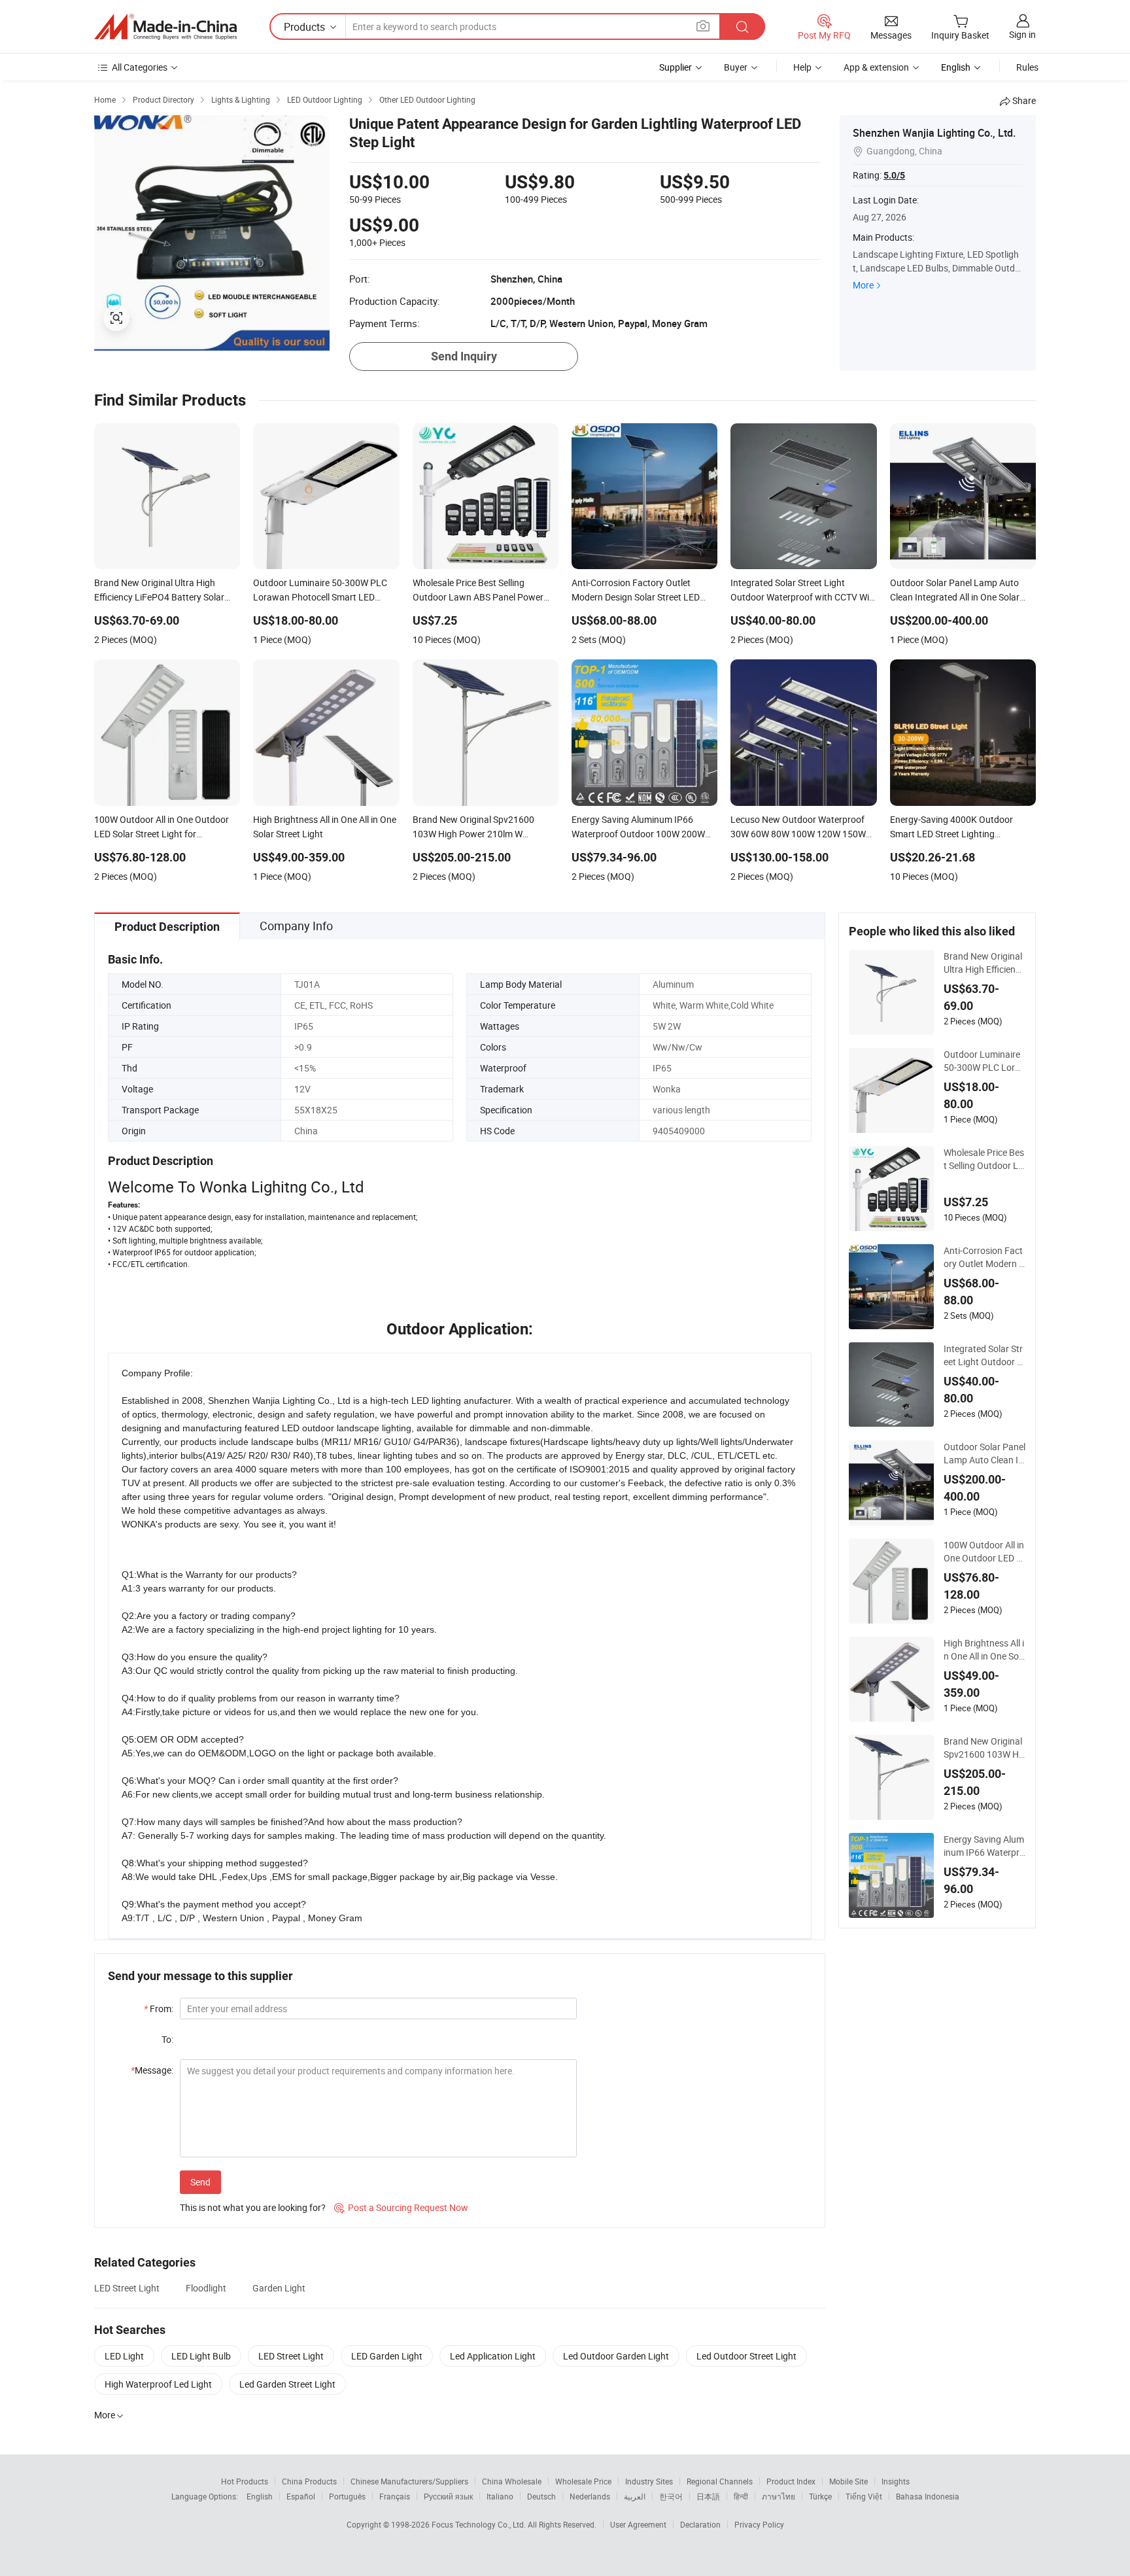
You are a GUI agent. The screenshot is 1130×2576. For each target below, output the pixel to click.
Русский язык (448, 2496)
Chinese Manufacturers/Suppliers (409, 2481)
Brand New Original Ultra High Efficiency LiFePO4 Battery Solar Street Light (984, 963)
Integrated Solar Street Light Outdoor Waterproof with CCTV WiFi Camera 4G (984, 1355)
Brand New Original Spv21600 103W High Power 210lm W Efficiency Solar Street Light (984, 1748)
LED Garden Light (387, 2356)
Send (200, 2182)
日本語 (708, 2496)
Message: (152, 2070)
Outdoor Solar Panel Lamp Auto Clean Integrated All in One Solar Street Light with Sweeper (984, 1453)
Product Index (791, 2481)
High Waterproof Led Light (158, 2384)
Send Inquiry (464, 356)
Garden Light (279, 2288)
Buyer (736, 67)
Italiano (500, 2496)
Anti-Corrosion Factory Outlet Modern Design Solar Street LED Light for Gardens (984, 1257)
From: (159, 2009)
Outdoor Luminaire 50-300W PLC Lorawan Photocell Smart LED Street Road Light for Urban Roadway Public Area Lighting (984, 1061)
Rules (1027, 67)
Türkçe (820, 2496)
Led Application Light (493, 2356)
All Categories (140, 67)
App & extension (876, 67)
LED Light (124, 2356)
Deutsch (541, 2496)
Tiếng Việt (864, 2496)
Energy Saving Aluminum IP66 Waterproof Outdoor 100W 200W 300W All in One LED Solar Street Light (984, 1846)
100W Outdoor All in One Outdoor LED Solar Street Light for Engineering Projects (984, 1552)
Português (347, 2496)
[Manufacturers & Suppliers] (165, 27)
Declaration (700, 2524)
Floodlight (206, 2288)
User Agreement (638, 2524)
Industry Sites (649, 2481)
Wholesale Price (583, 2481)
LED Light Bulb (201, 2356)
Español (301, 2496)
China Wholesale (512, 2481)
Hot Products (245, 2481)
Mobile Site (848, 2481)
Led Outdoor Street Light (746, 2356)
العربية (635, 2496)
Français (395, 2496)
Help (802, 67)
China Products (309, 2481)
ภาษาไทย (779, 2496)
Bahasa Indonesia (928, 2496)
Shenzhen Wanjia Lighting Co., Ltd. (934, 133)
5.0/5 (894, 175)
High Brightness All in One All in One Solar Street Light (984, 1650)
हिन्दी (741, 2496)
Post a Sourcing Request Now (401, 2207)
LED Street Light (127, 2288)
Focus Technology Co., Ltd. (480, 2524)
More (863, 285)
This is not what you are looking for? (253, 2207)
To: (167, 2039)
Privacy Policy (759, 2524)
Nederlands (590, 2496)
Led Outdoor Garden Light (616, 2356)
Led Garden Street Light (287, 2384)
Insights (896, 2481)
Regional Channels (720, 2481)
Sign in (1022, 34)
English (260, 2496)
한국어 (671, 2496)
